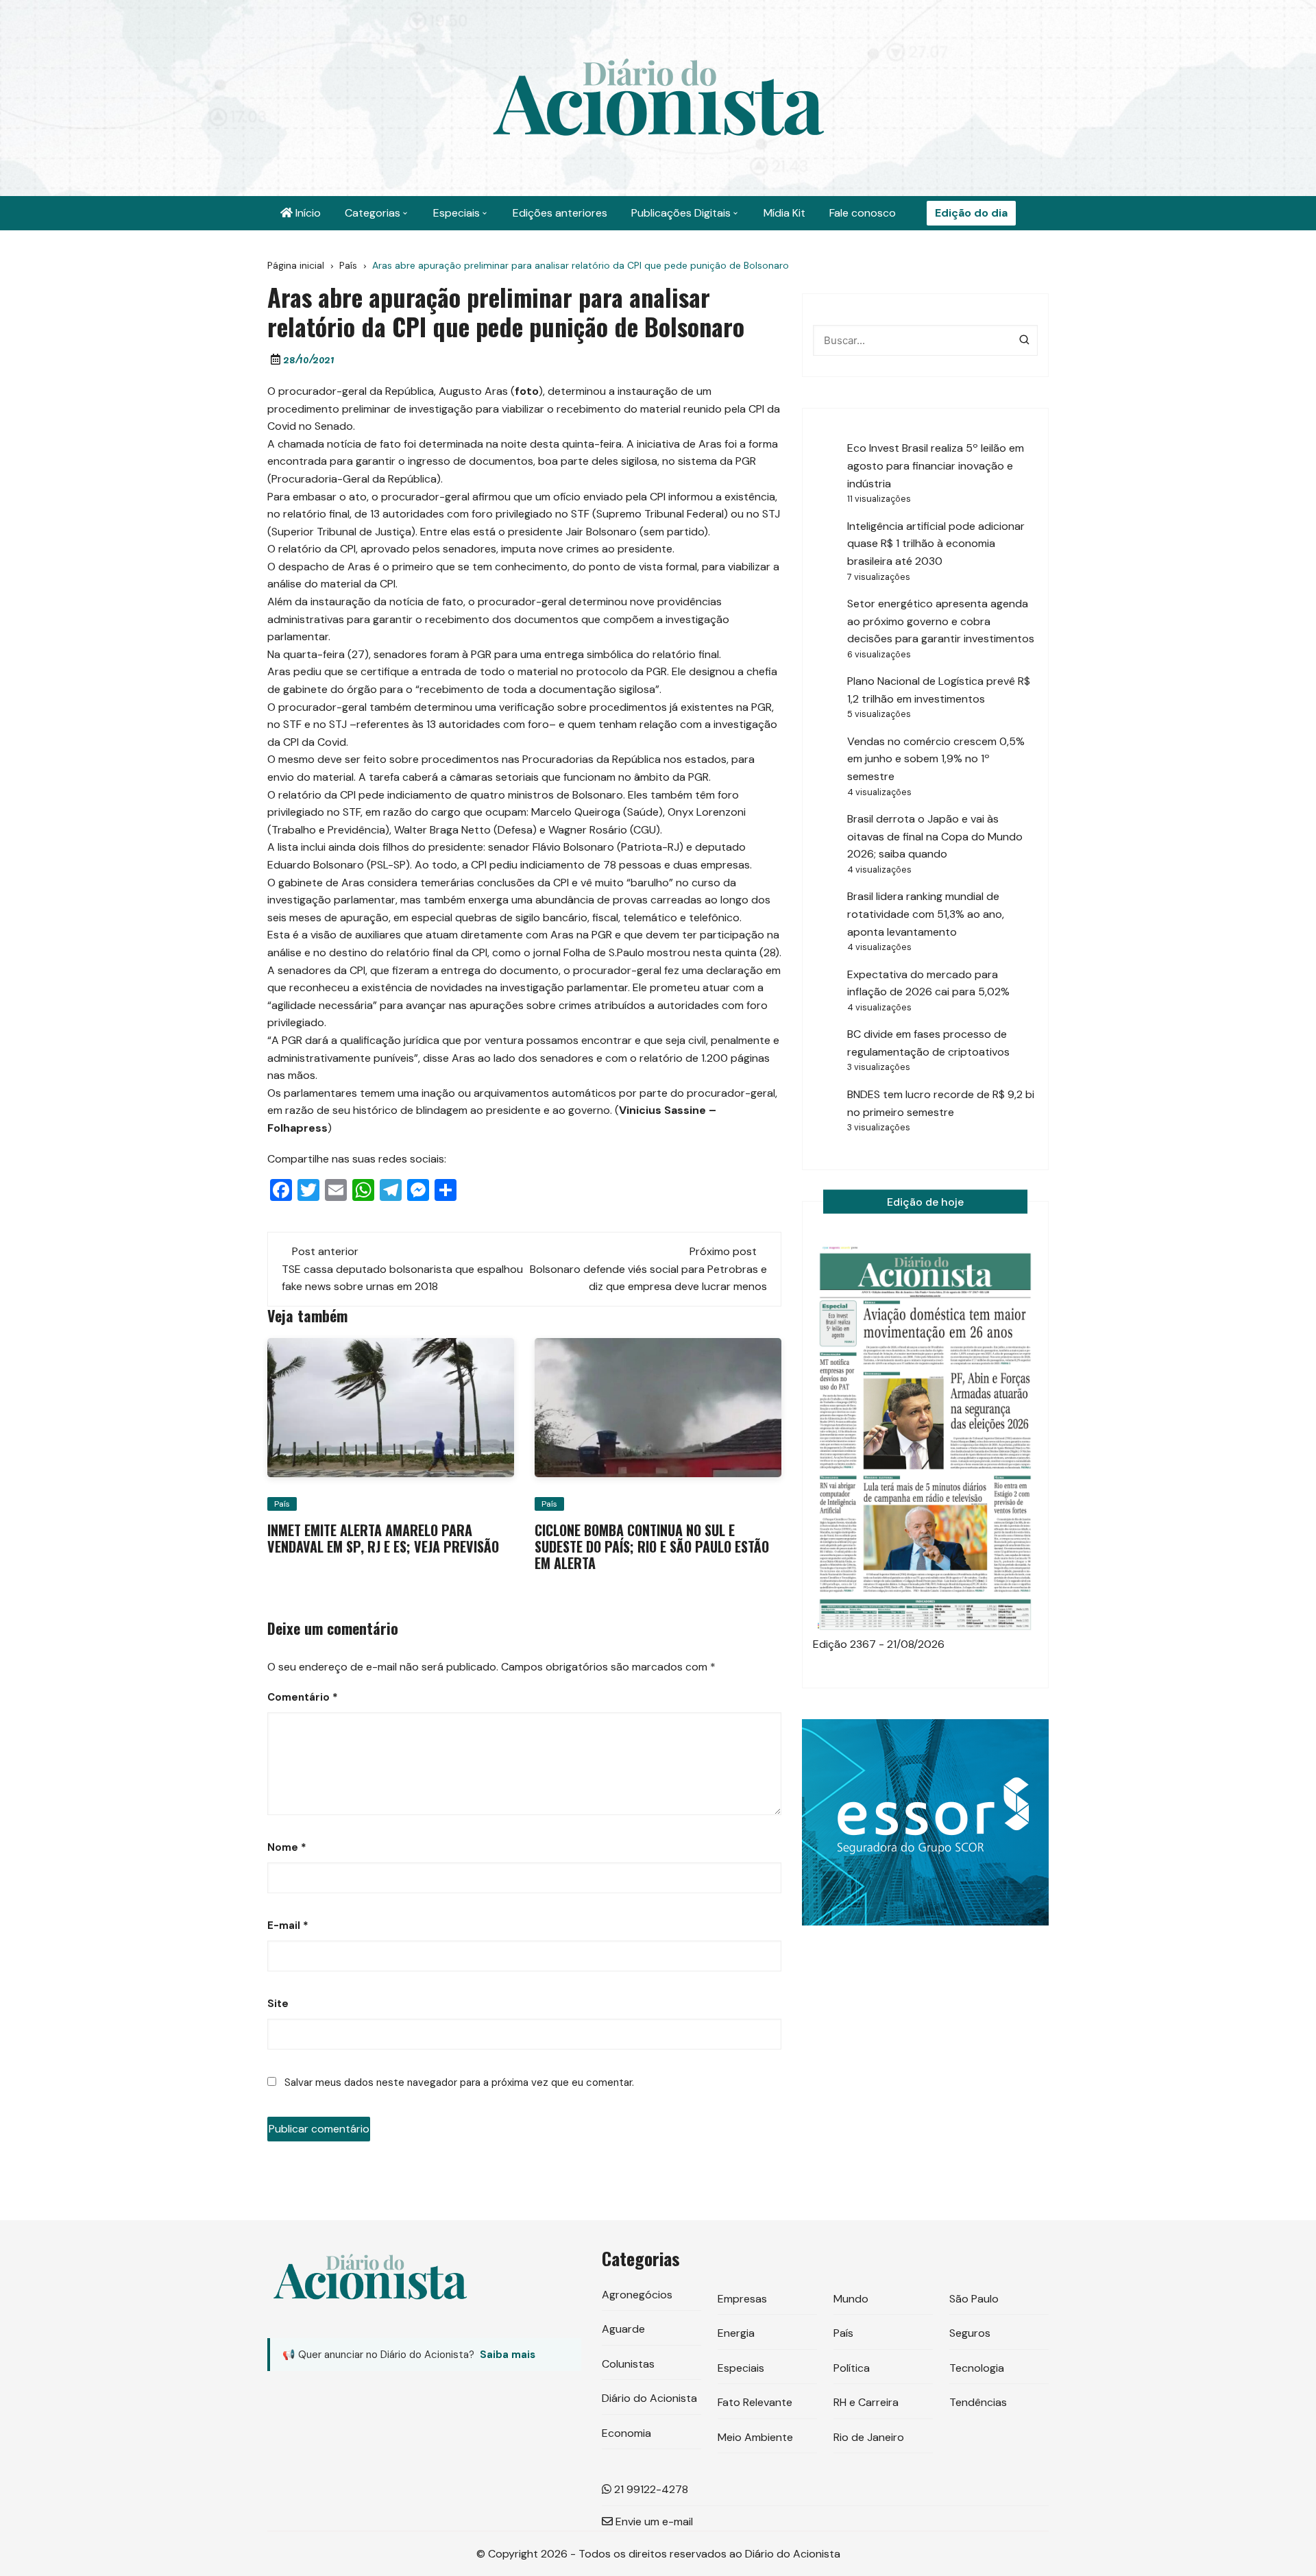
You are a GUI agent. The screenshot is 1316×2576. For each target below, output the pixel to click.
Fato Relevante (755, 2402)
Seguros (970, 2333)
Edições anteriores (560, 213)
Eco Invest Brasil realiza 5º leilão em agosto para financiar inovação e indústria (936, 465)
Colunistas (628, 2364)
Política (852, 2368)
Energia (736, 2333)
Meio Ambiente (755, 2437)
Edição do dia (971, 213)
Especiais (456, 213)
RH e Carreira (866, 2402)
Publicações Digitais (681, 213)
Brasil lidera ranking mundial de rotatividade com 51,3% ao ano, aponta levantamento (926, 914)
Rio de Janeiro (869, 2437)
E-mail (288, 1925)
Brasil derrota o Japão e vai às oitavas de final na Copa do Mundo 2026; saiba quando (935, 836)
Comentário (303, 1697)
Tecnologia (977, 2368)
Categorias (373, 213)
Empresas (742, 2299)
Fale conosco (863, 213)
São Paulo (974, 2299)
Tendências (978, 2402)
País (282, 1504)
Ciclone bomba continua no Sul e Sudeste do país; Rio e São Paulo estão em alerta (652, 1546)
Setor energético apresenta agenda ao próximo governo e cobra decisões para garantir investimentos (941, 621)
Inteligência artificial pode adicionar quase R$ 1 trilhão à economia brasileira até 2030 (936, 544)
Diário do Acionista (649, 2398)
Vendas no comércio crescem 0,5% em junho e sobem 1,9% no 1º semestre (936, 759)
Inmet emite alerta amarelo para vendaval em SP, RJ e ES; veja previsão (383, 1538)
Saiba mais (508, 2355)
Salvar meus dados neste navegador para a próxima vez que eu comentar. (459, 2082)
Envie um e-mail (653, 2522)
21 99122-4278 (650, 2489)
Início (307, 213)
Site (278, 2004)
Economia (626, 2433)
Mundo (851, 2299)
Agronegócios (637, 2295)
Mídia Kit (784, 213)
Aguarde (623, 2329)
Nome (287, 1847)
